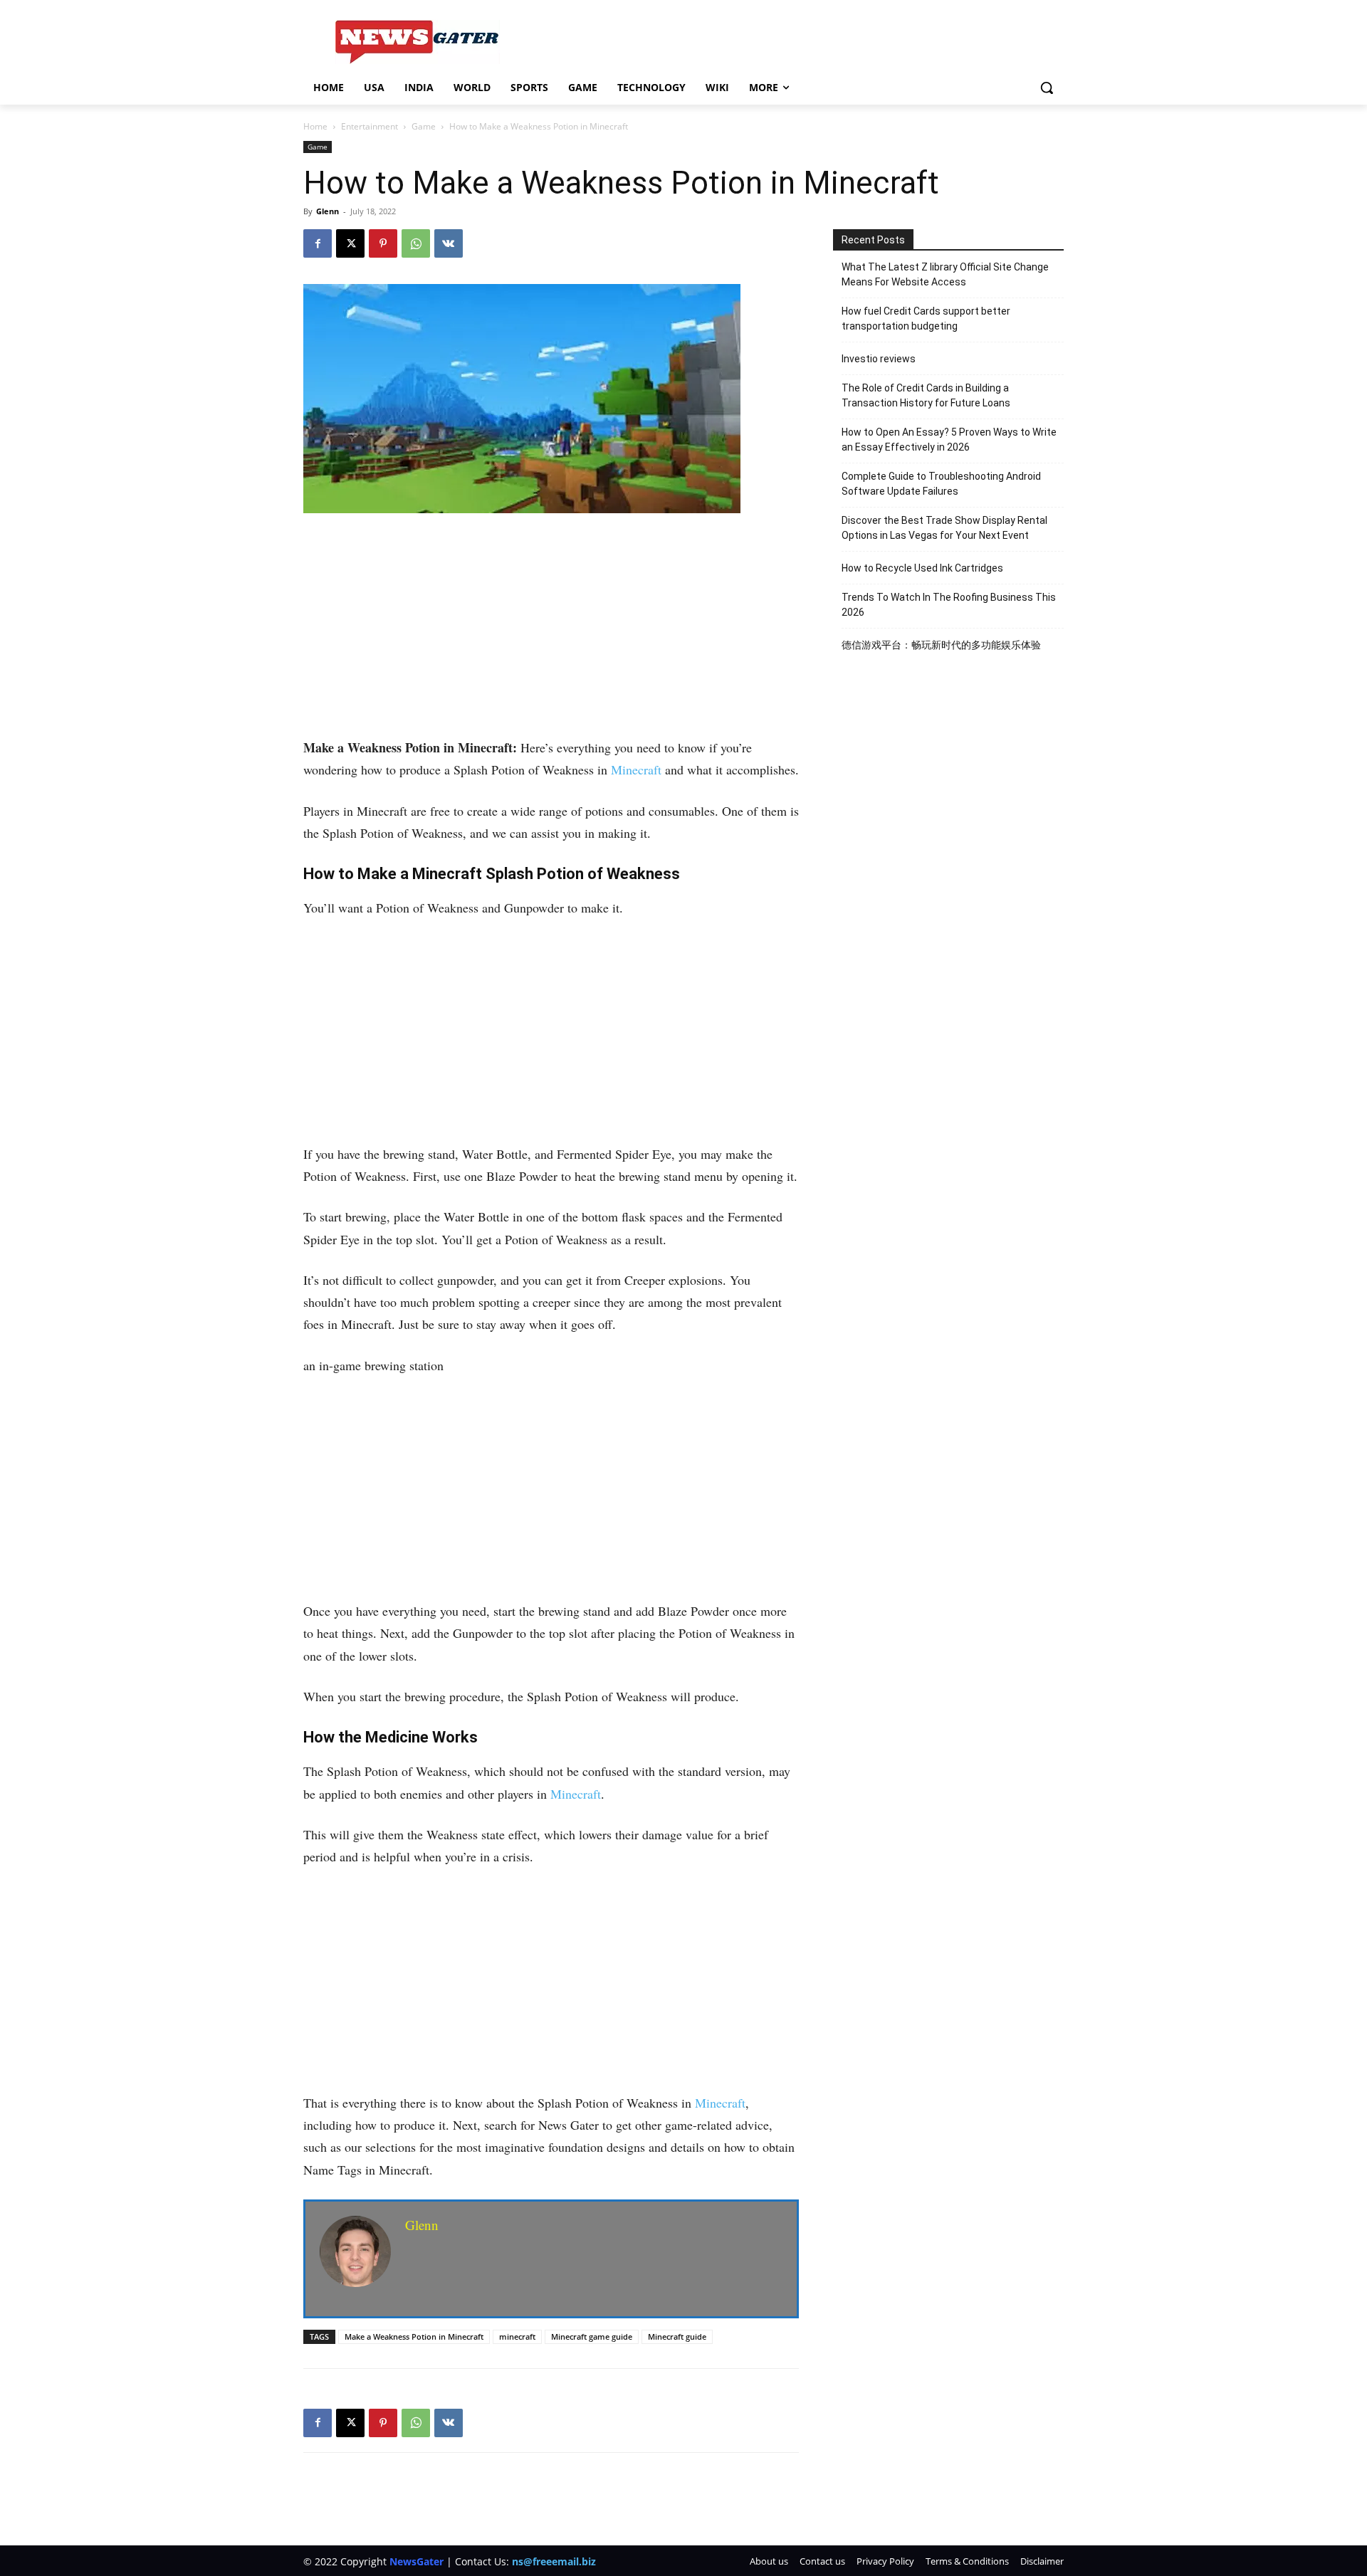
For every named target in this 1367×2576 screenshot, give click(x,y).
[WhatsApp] (416, 243)
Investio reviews (879, 359)
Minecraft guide (677, 2336)
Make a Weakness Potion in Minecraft (414, 2336)
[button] (1047, 88)
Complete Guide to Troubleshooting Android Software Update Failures (941, 484)
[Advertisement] (551, 631)
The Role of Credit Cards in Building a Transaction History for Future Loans (926, 395)
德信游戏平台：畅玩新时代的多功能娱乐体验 (941, 645)
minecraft (517, 2336)
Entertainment (370, 126)
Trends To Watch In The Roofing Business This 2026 (949, 605)
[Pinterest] (383, 243)
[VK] (449, 243)
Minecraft (636, 769)
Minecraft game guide (592, 2336)
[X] (350, 243)
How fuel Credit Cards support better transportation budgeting (926, 319)
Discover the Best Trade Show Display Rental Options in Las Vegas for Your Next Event (944, 528)
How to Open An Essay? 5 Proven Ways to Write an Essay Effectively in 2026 (949, 440)
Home (315, 126)
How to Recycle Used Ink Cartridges (922, 568)
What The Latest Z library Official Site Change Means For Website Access (945, 274)
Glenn (328, 211)
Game (424, 126)
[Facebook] (318, 243)
